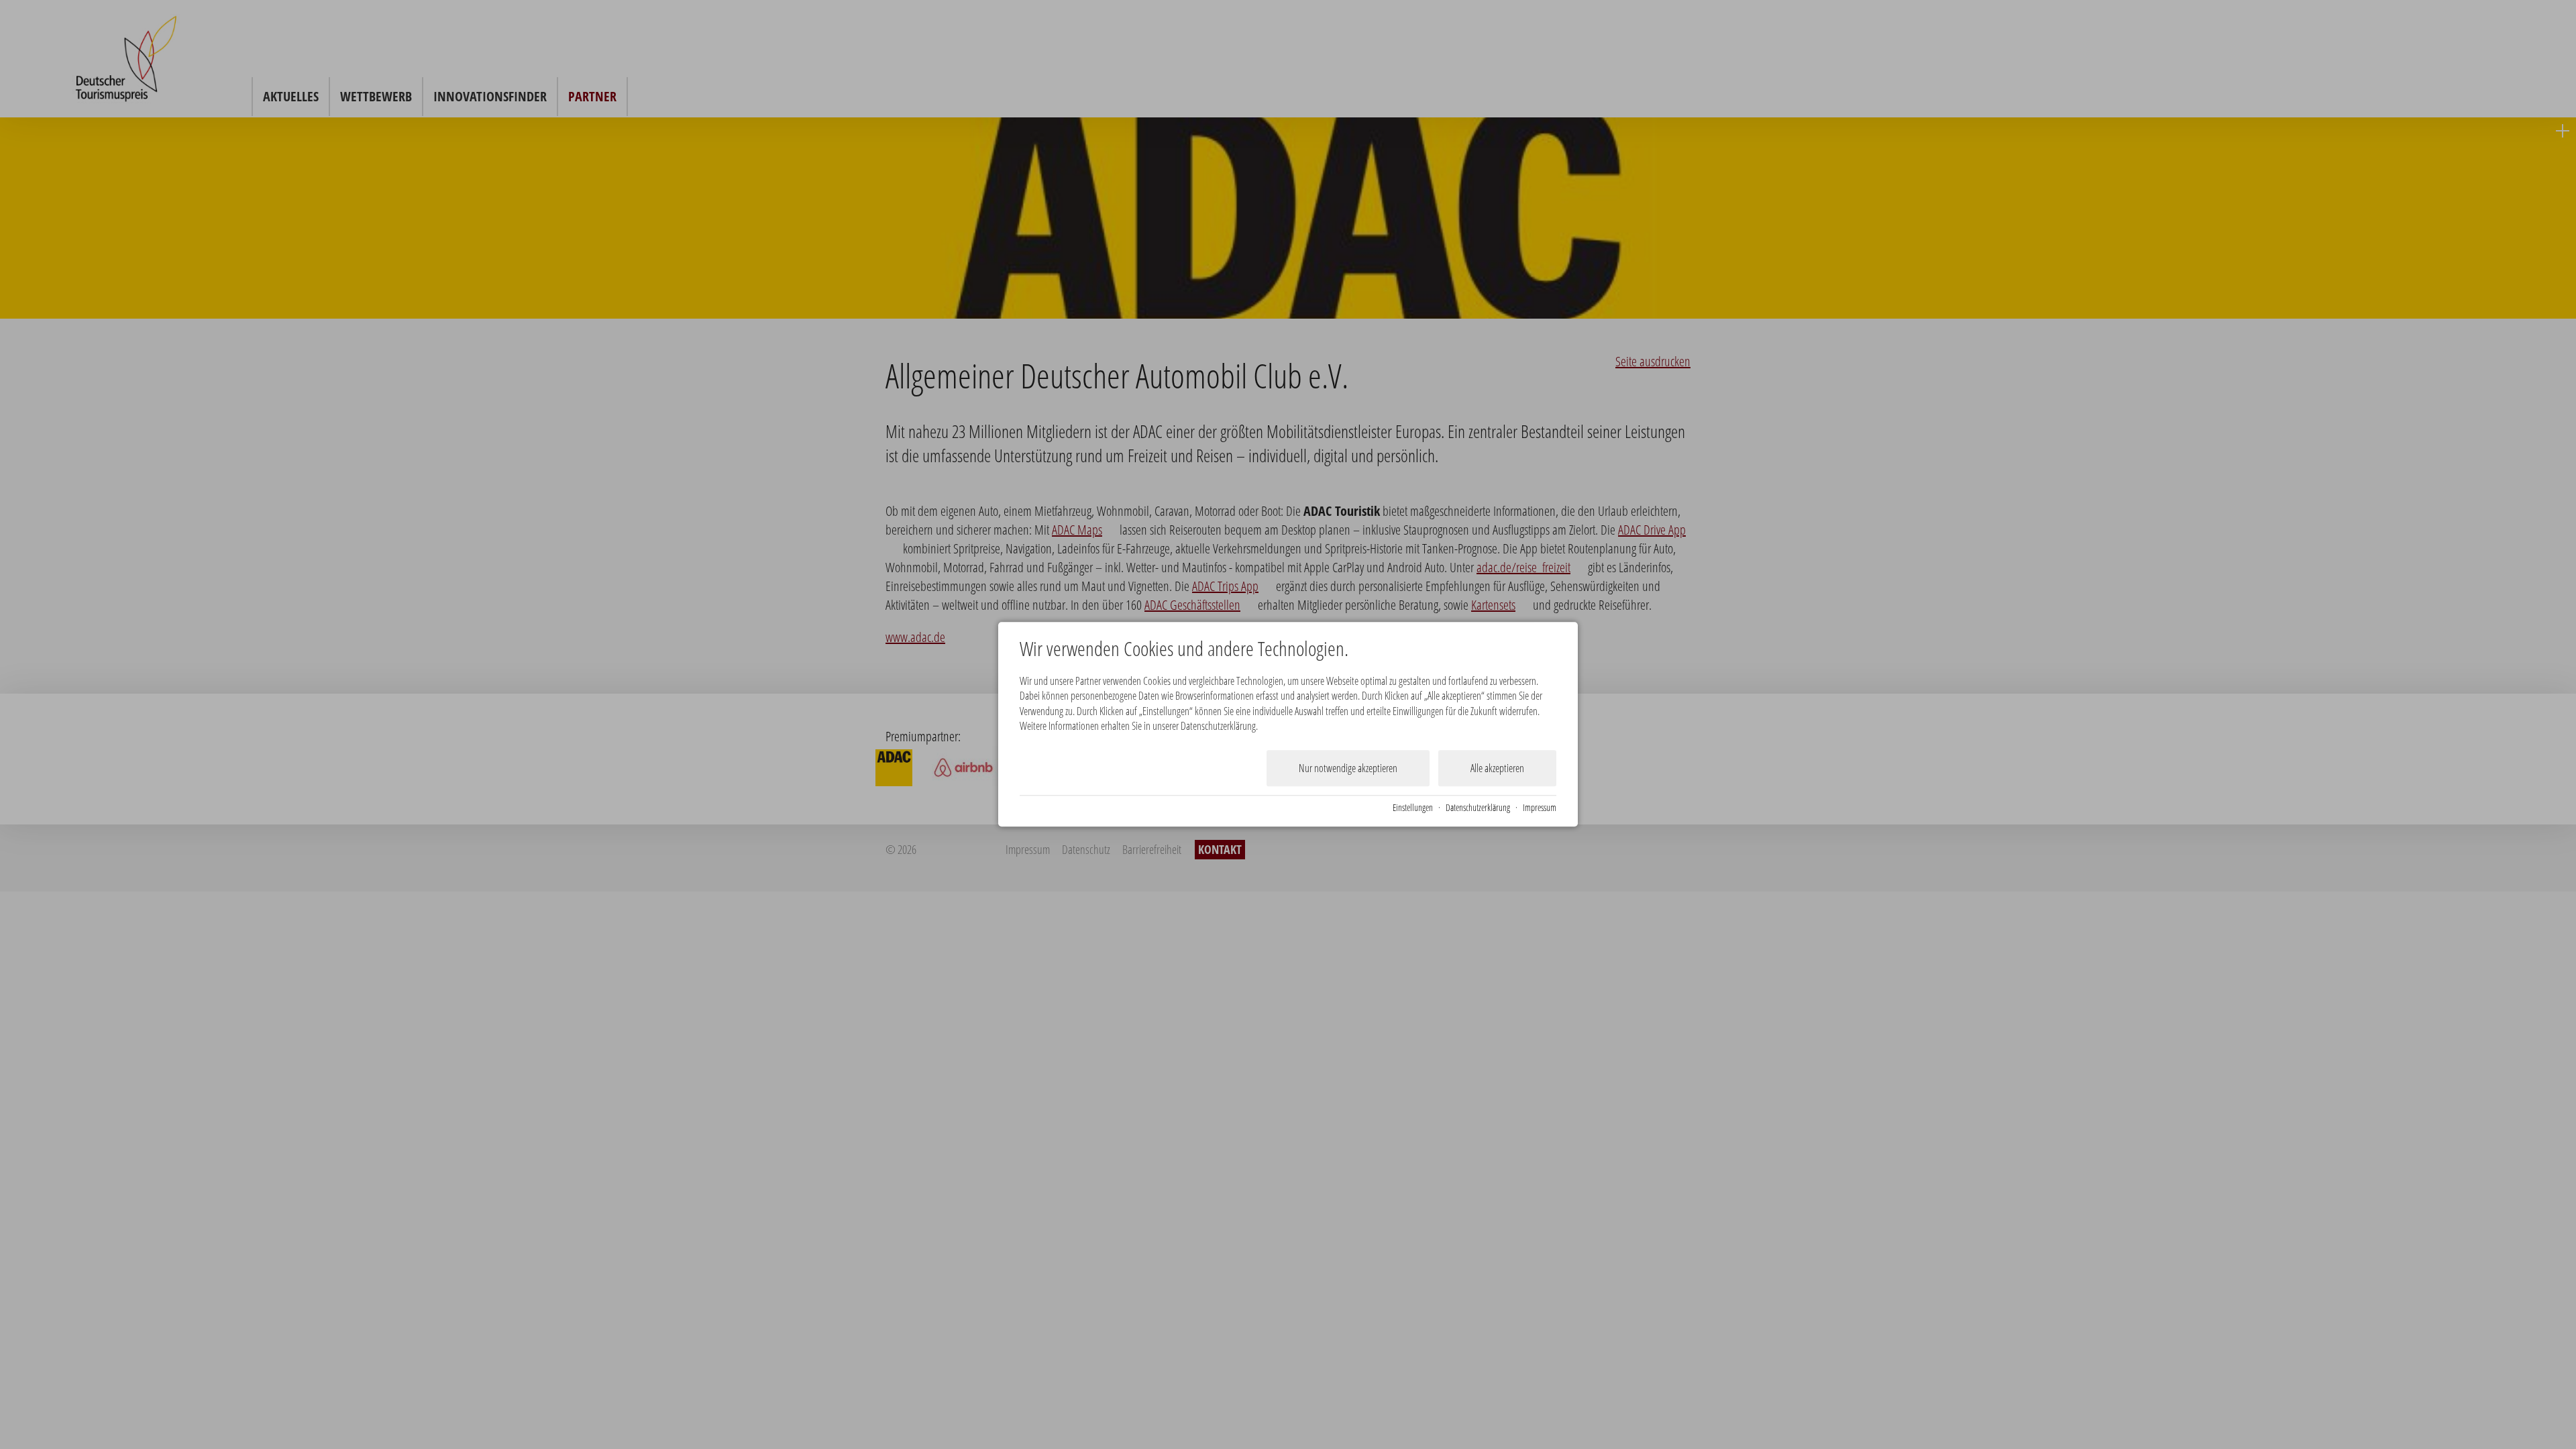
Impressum (1540, 808)
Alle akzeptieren (1497, 768)
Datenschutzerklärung (1478, 808)
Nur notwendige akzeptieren (1348, 768)
